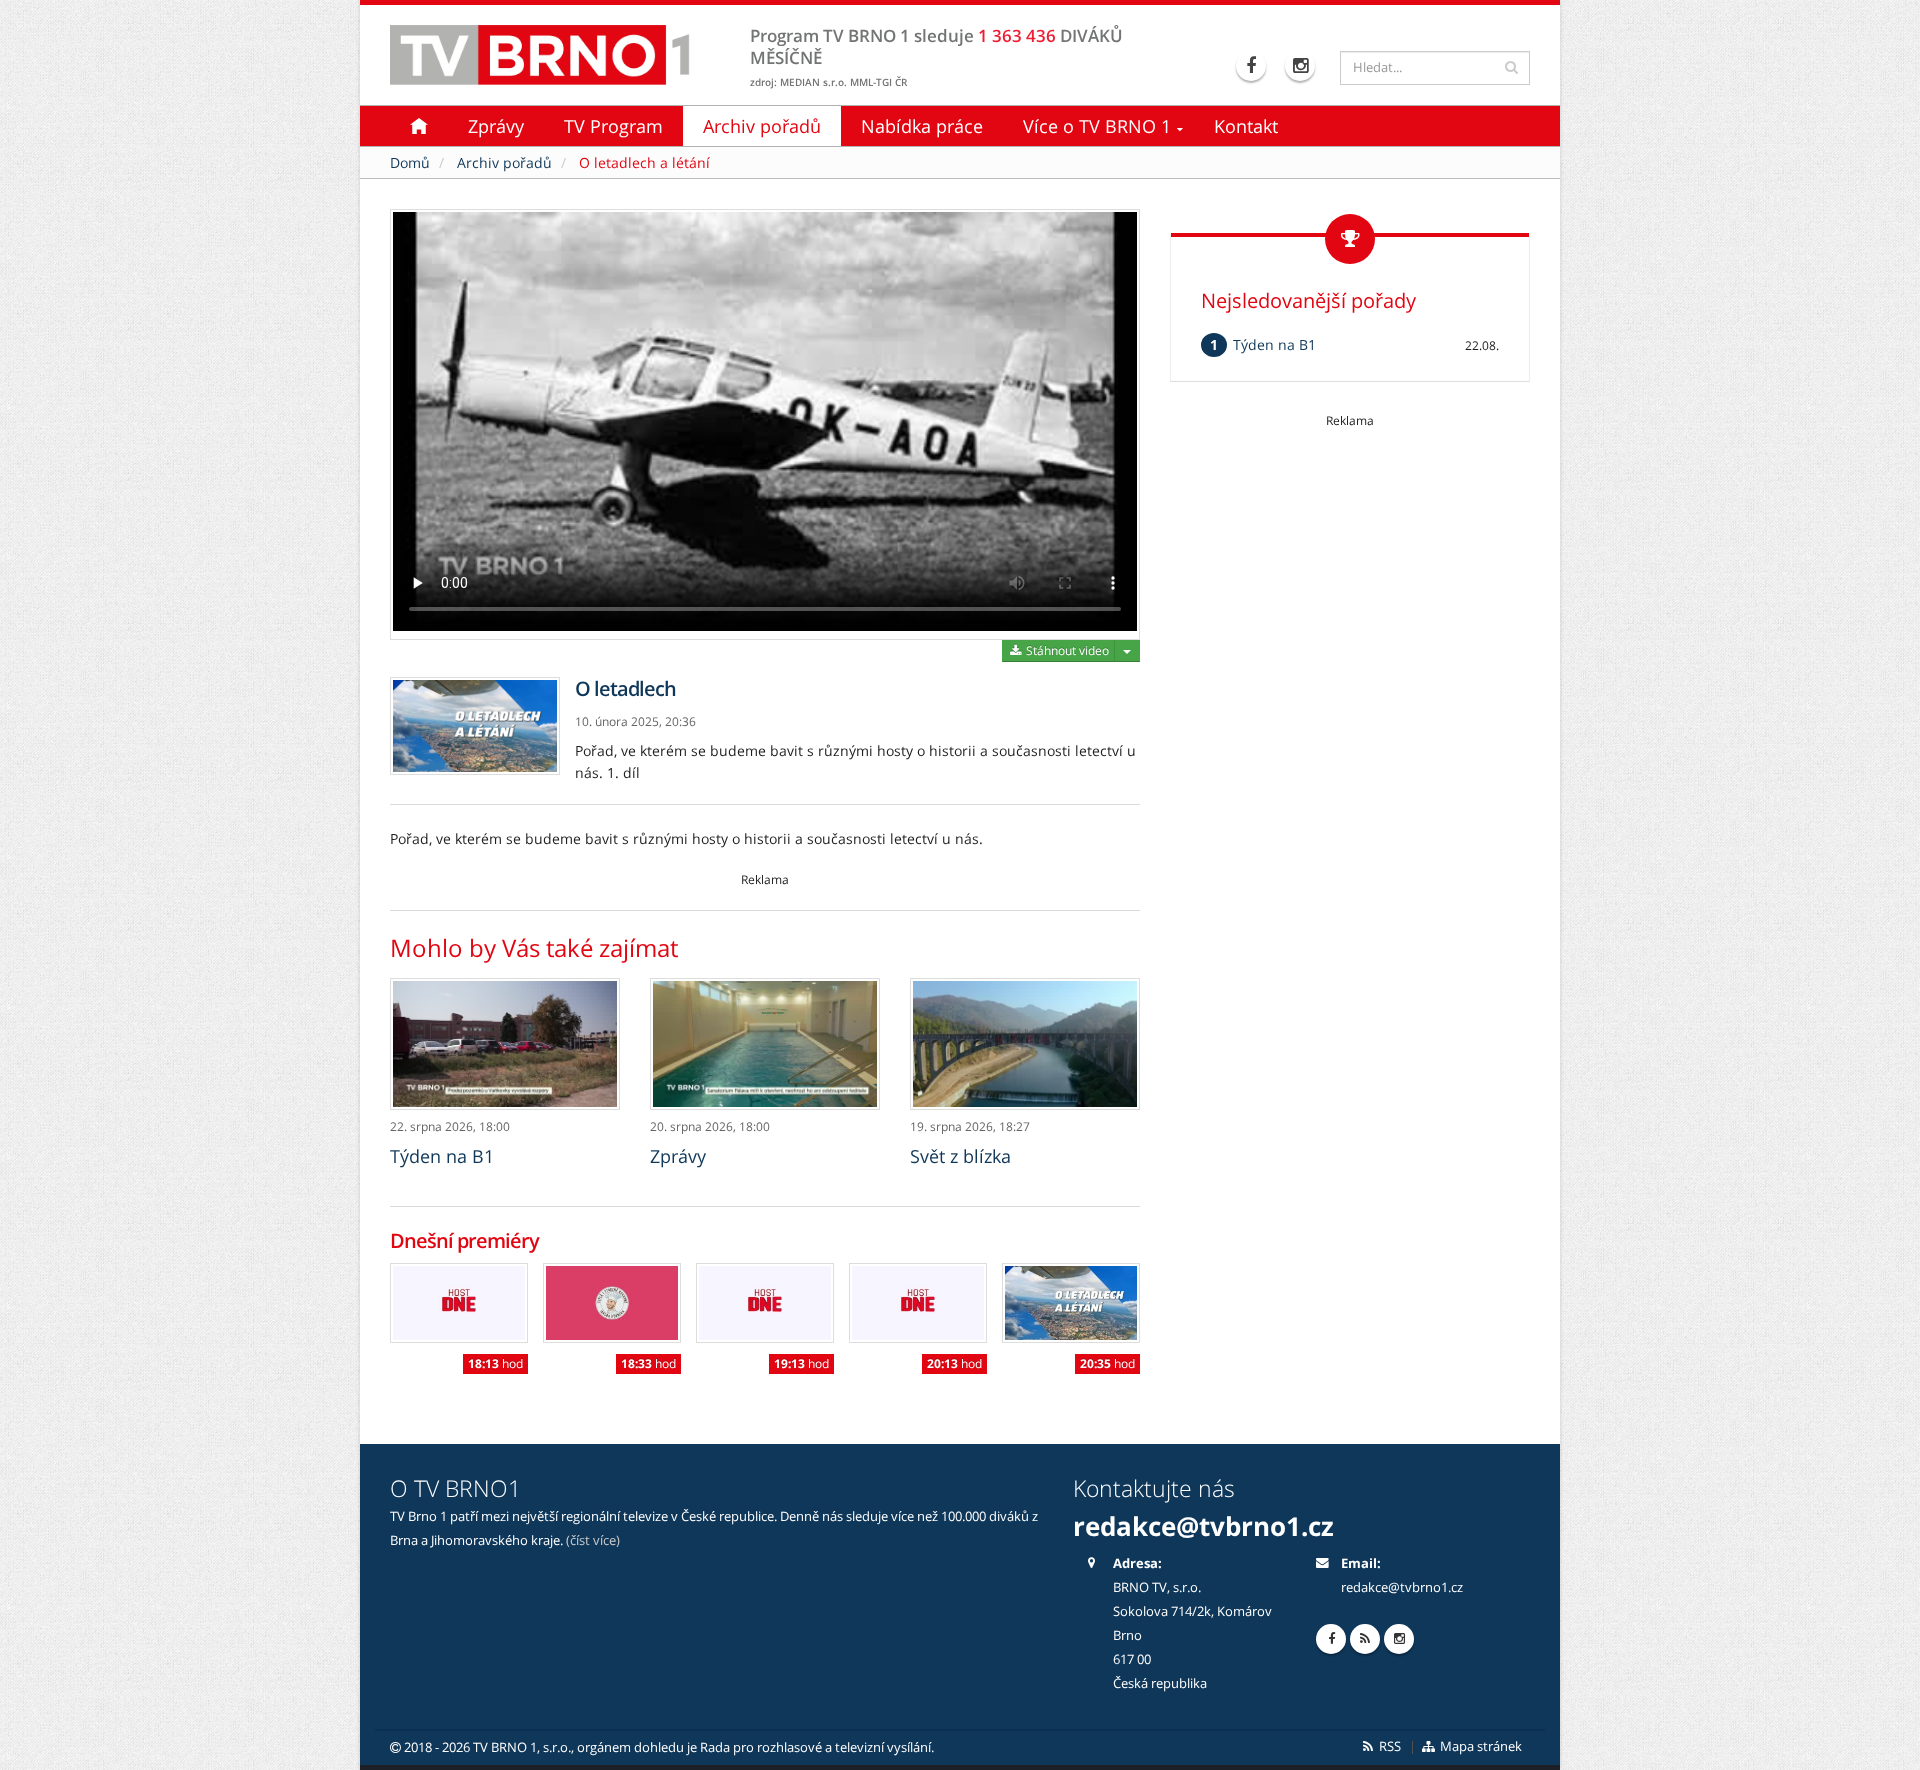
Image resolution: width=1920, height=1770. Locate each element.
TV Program (613, 126)
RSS (1388, 1746)
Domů (410, 162)
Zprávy (496, 126)
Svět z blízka (960, 1156)
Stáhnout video (1066, 650)
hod (495, 1363)
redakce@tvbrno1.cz (1402, 1587)
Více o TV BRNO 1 (1097, 126)
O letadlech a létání (644, 162)
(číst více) (593, 1540)
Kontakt (1246, 126)
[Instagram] (1302, 66)
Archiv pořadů (762, 126)
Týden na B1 (442, 1156)
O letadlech (625, 688)
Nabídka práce (922, 126)
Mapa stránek (1479, 1746)
